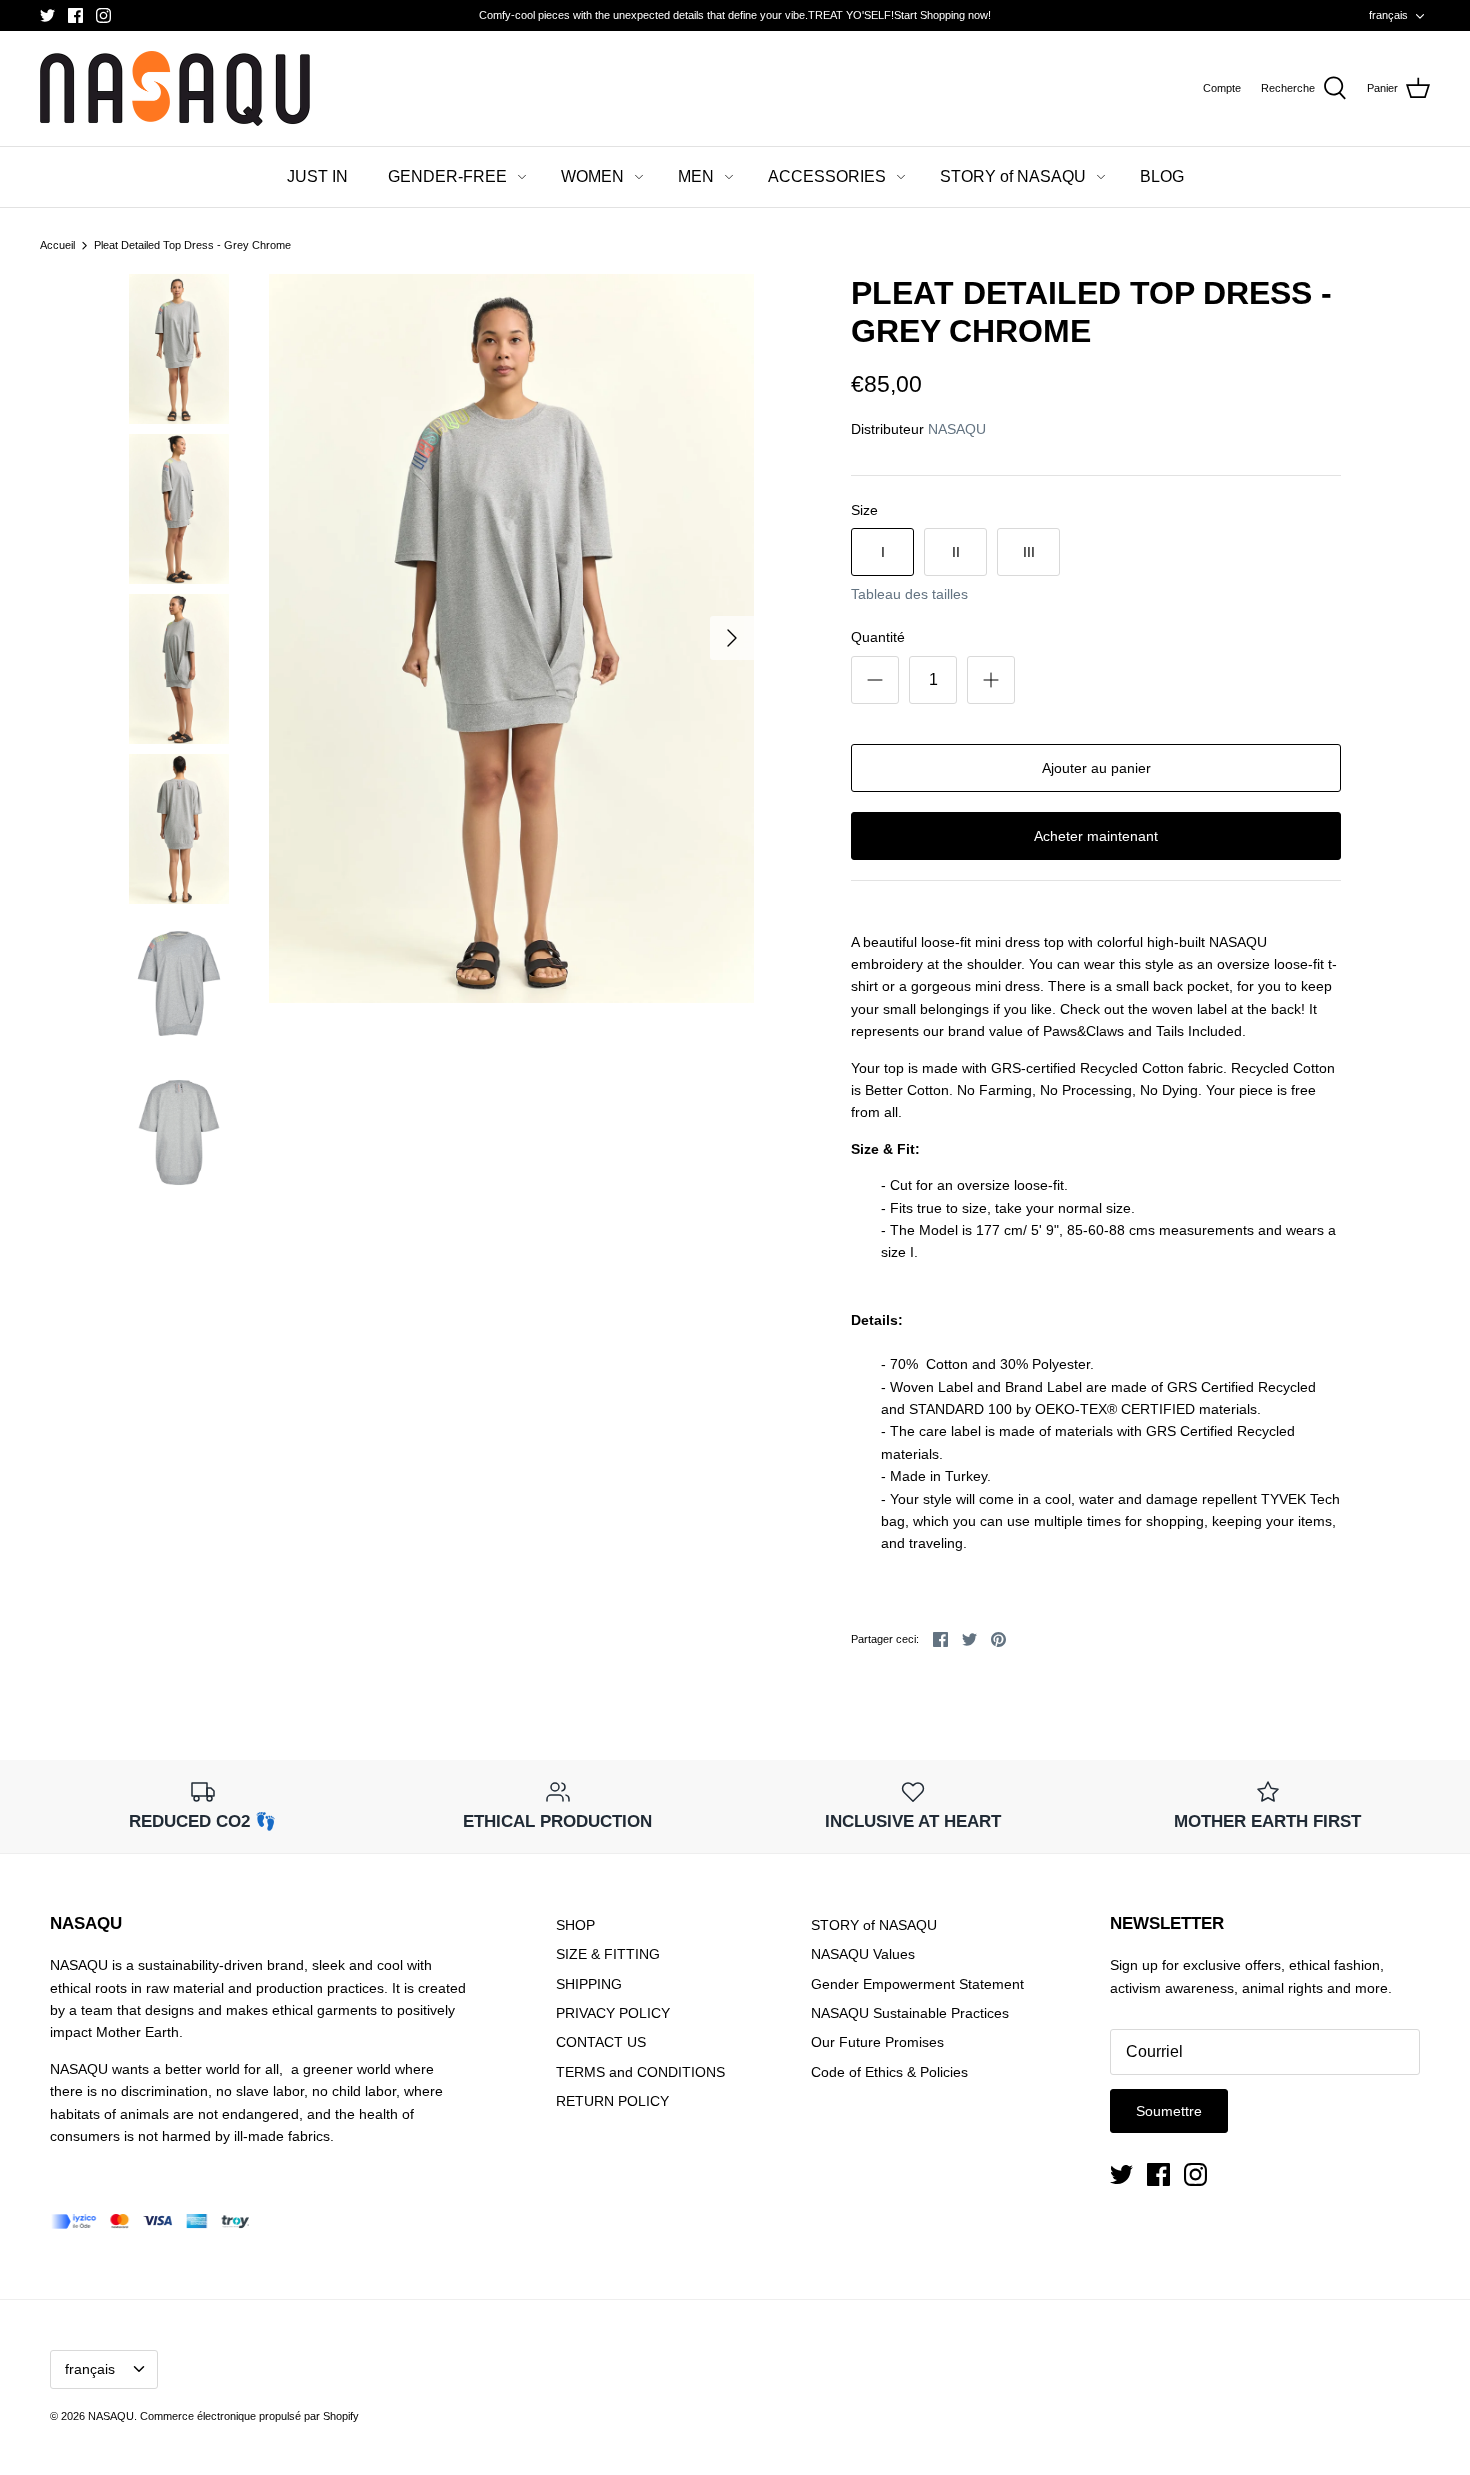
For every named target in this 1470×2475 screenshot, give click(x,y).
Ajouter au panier (1096, 768)
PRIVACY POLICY (613, 2013)
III (1029, 552)
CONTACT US (601, 2042)
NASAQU (957, 429)
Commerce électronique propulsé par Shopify (249, 2416)
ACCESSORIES (827, 176)
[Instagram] (103, 15)
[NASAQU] (175, 88)
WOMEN (592, 176)
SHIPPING (589, 1984)
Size (864, 510)
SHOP (575, 1925)
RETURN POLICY (612, 2101)
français (1388, 15)
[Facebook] (75, 15)
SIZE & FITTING (608, 1954)
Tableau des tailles (909, 594)
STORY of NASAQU (1013, 176)
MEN (696, 176)
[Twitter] (47, 15)
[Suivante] (732, 638)
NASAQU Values (863, 1954)
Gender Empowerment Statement (917, 1984)
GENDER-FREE (447, 176)
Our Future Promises (877, 2042)
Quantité (878, 637)
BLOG (1162, 176)
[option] (512, 638)
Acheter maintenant (1096, 836)
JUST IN (317, 176)
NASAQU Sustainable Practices (910, 2013)
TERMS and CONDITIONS (640, 2072)
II (956, 552)
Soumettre (1169, 2111)
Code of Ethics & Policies (889, 2072)
